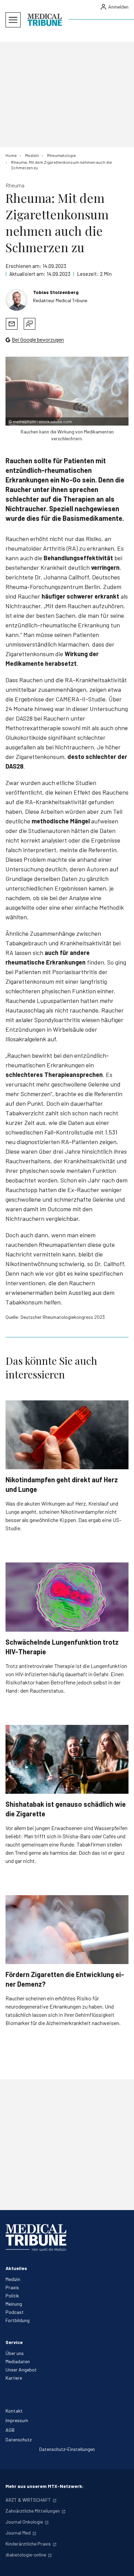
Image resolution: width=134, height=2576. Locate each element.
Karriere (14, 2378)
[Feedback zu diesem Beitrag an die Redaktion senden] (30, 324)
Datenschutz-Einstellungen (67, 2449)
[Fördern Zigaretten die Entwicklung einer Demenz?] (67, 1930)
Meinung (14, 2304)
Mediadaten (18, 2361)
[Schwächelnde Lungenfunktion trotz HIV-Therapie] (67, 1597)
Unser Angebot (21, 2370)
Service (14, 2342)
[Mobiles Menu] (13, 20)
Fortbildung (18, 2320)
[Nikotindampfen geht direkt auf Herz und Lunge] (67, 1435)
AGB (10, 2430)
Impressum (17, 2420)
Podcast (15, 2312)
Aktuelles (16, 2268)
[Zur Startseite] (45, 20)
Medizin (13, 2279)
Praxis (12, 2287)
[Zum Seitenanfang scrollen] (122, 2564)
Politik (12, 2296)
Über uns (15, 2353)
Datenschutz (19, 2439)
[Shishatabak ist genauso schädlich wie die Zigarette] (67, 1759)
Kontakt (14, 2411)
